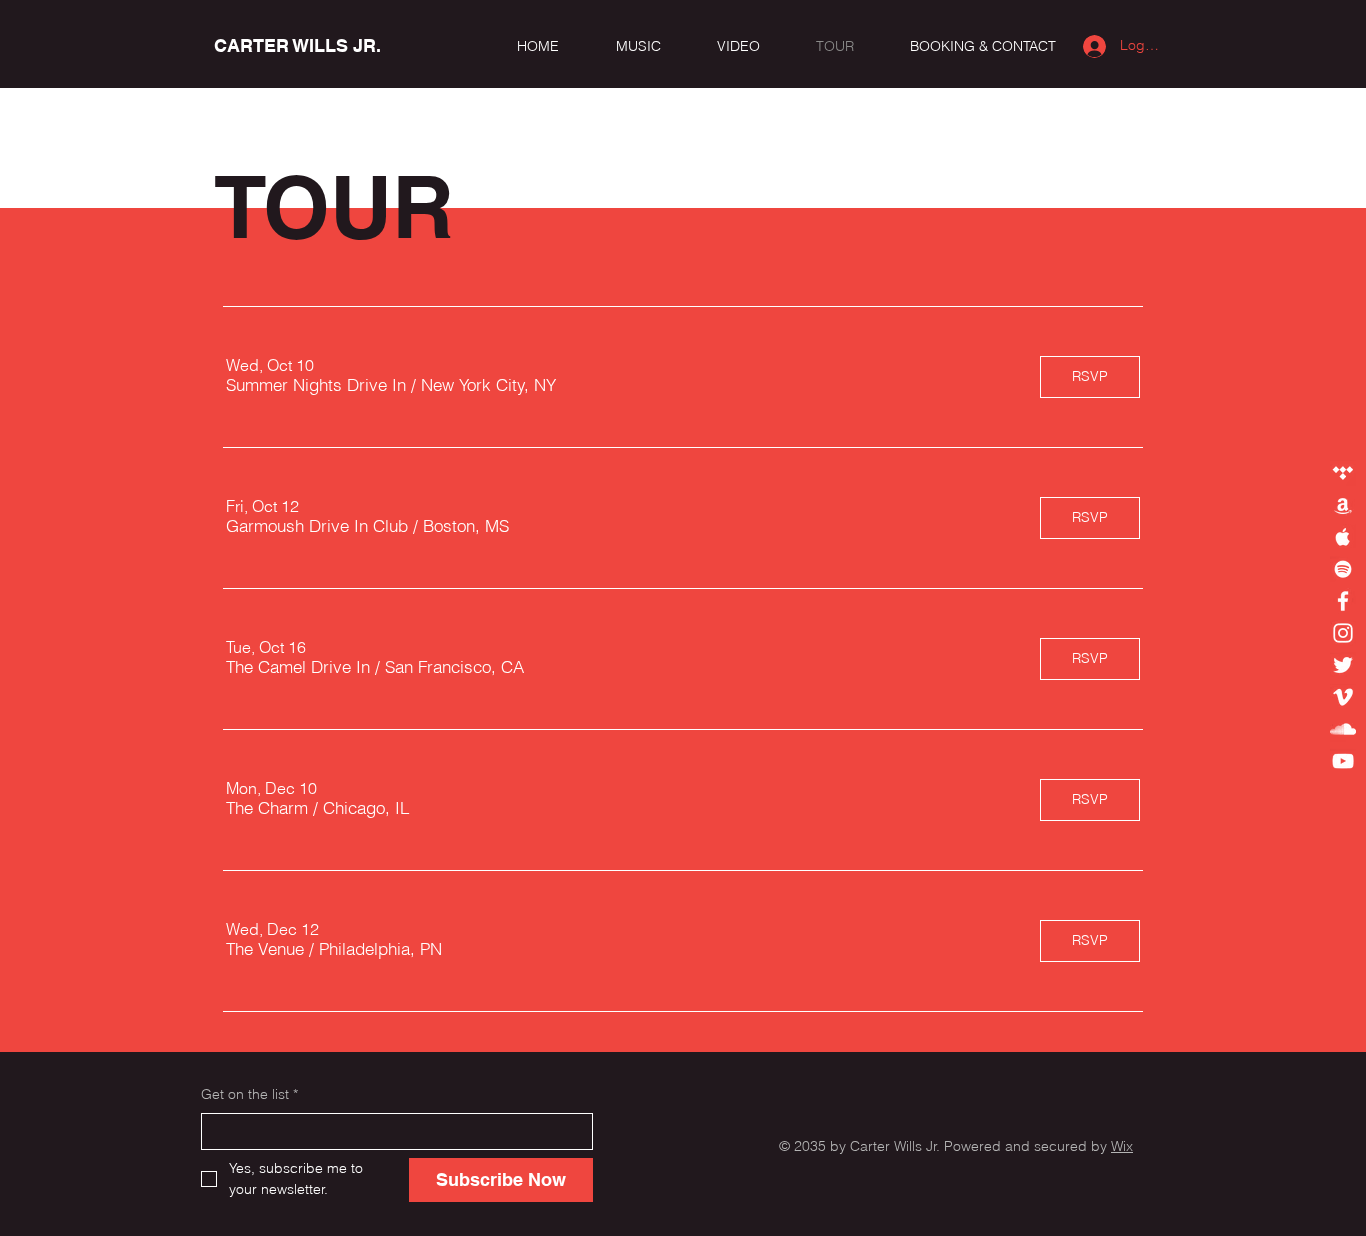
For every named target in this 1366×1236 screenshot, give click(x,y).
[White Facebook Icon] (1343, 601)
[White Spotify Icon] (1343, 569)
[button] (316, 385)
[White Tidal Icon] (1343, 473)
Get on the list (249, 1094)
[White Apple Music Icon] (1343, 537)
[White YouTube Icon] (1343, 761)
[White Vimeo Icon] (1343, 697)
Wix (1122, 1146)
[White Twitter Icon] (1343, 665)
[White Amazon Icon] (1343, 505)
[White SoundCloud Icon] (1343, 729)
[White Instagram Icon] (1343, 633)
